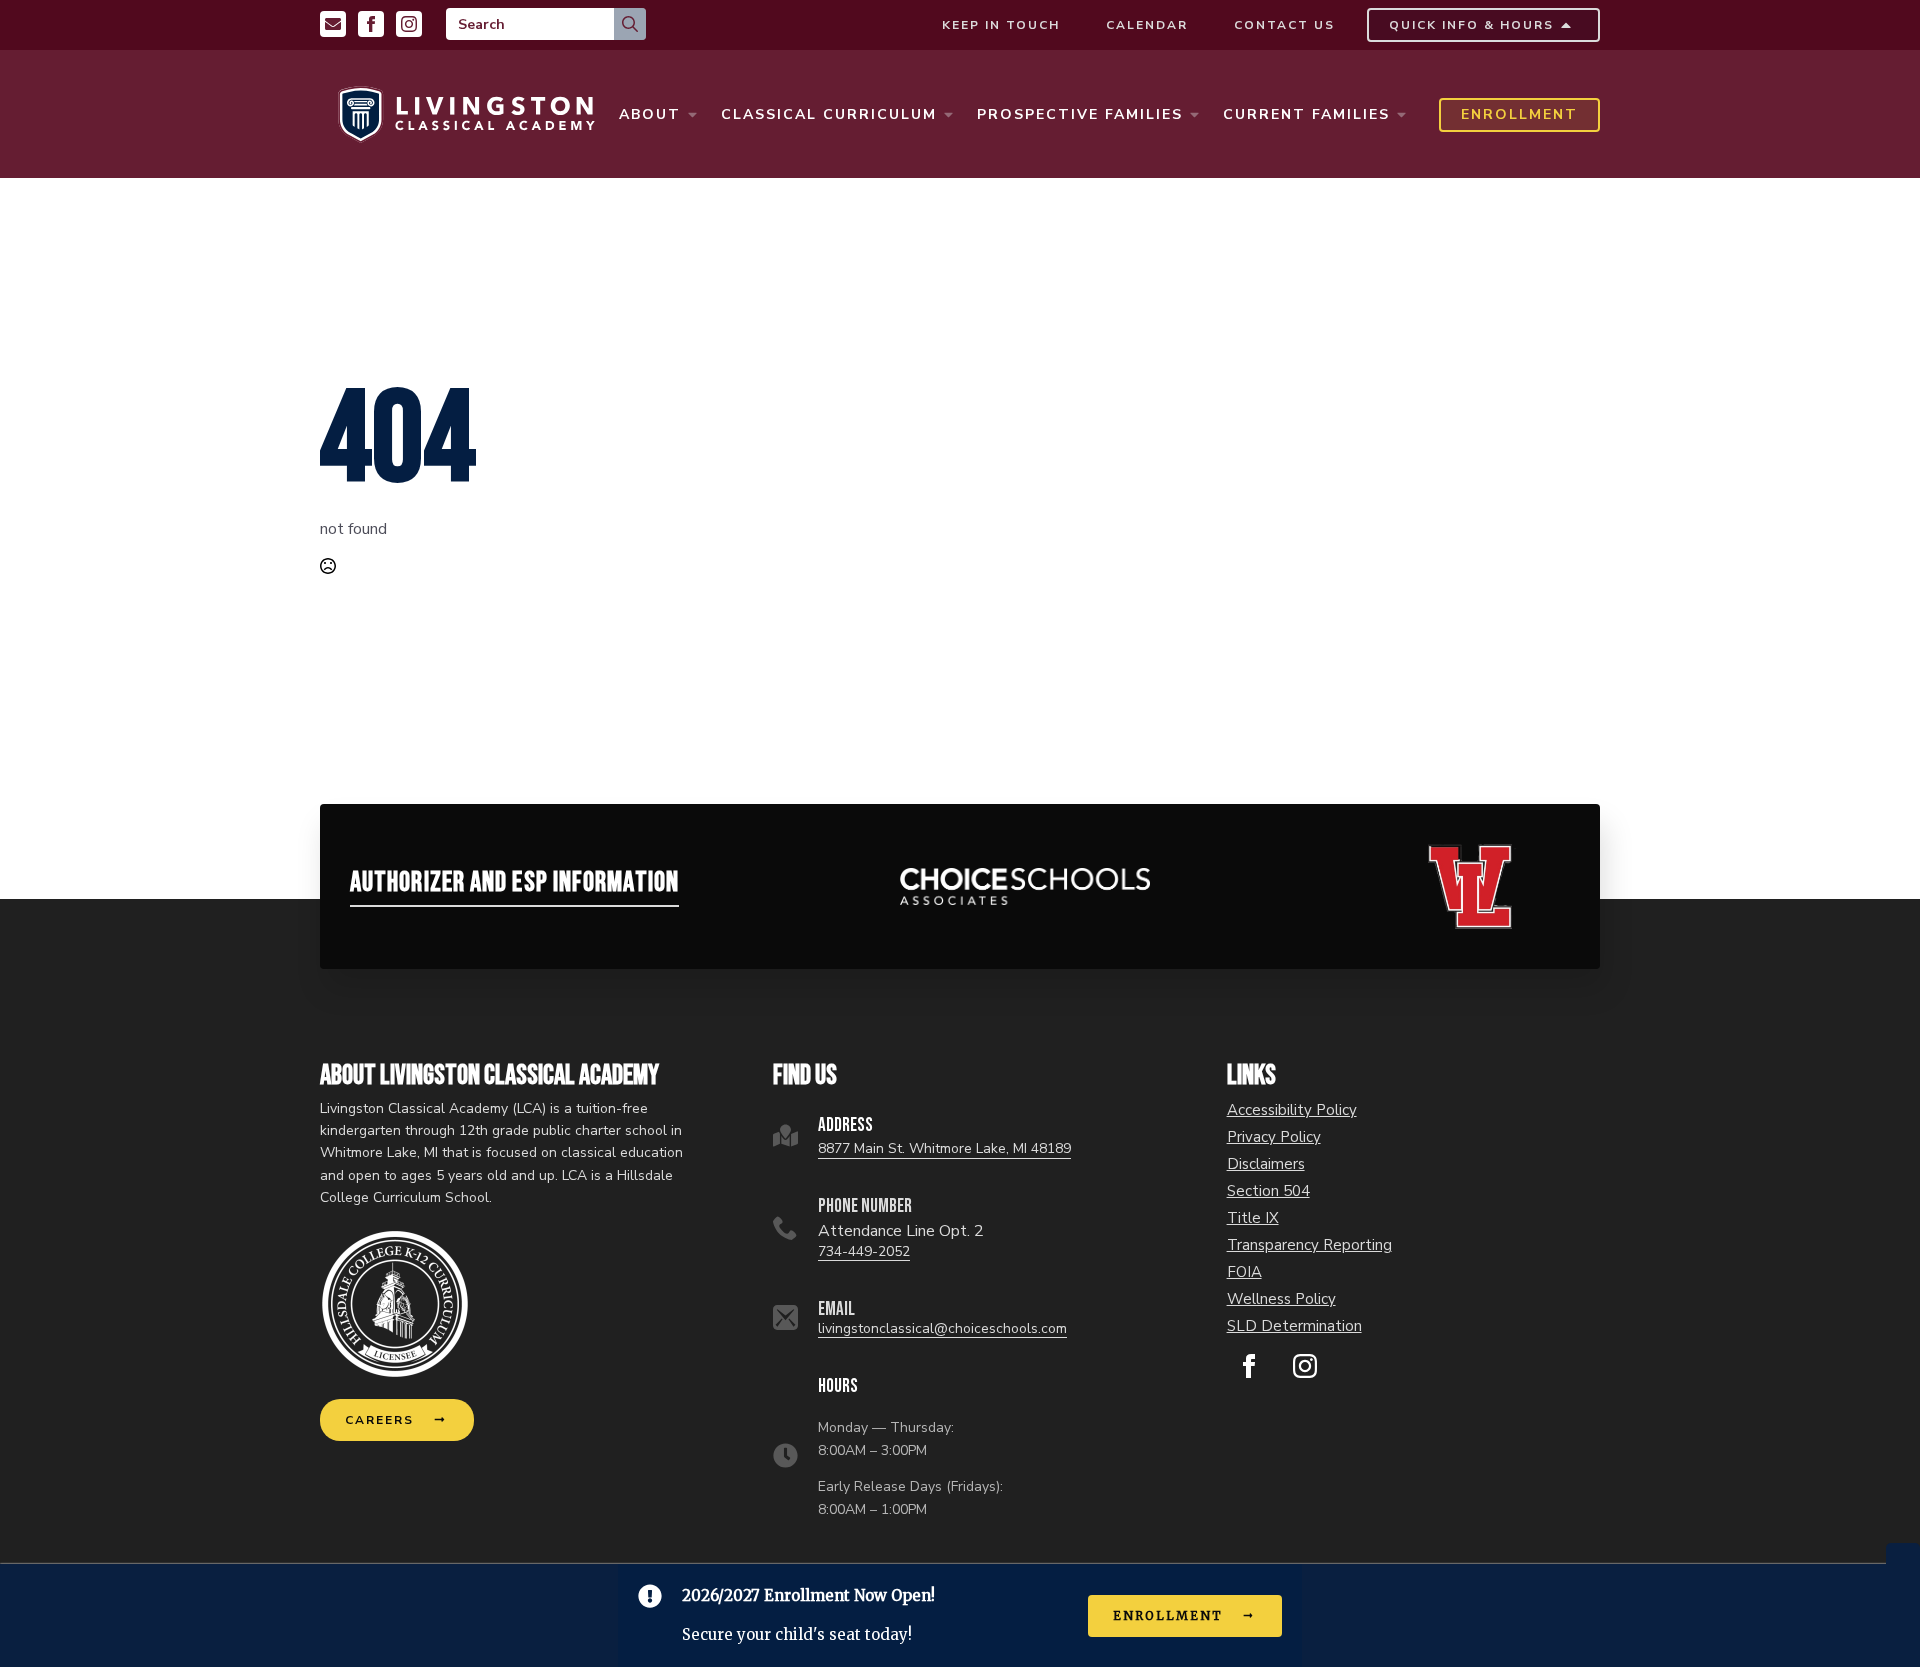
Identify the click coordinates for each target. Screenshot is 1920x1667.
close (1903, 1553)
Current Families (1306, 114)
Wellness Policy (1281, 1299)
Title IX (1253, 1218)
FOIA (1244, 1272)
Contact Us (1284, 25)
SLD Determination (1294, 1326)
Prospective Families (1080, 114)
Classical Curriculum (829, 114)
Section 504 (1268, 1191)
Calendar (1147, 25)
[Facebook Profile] (371, 24)
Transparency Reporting (1309, 1245)
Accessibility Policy (1292, 1110)
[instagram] (1305, 1366)
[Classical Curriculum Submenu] (948, 115)
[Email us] (333, 24)
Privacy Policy (1274, 1137)
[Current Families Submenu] (1401, 115)
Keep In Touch (1001, 25)
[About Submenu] (692, 115)
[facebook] (1249, 1366)
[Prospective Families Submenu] (1194, 115)
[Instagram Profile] (409, 24)
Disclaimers (1266, 1164)
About (650, 114)
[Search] (630, 24)
